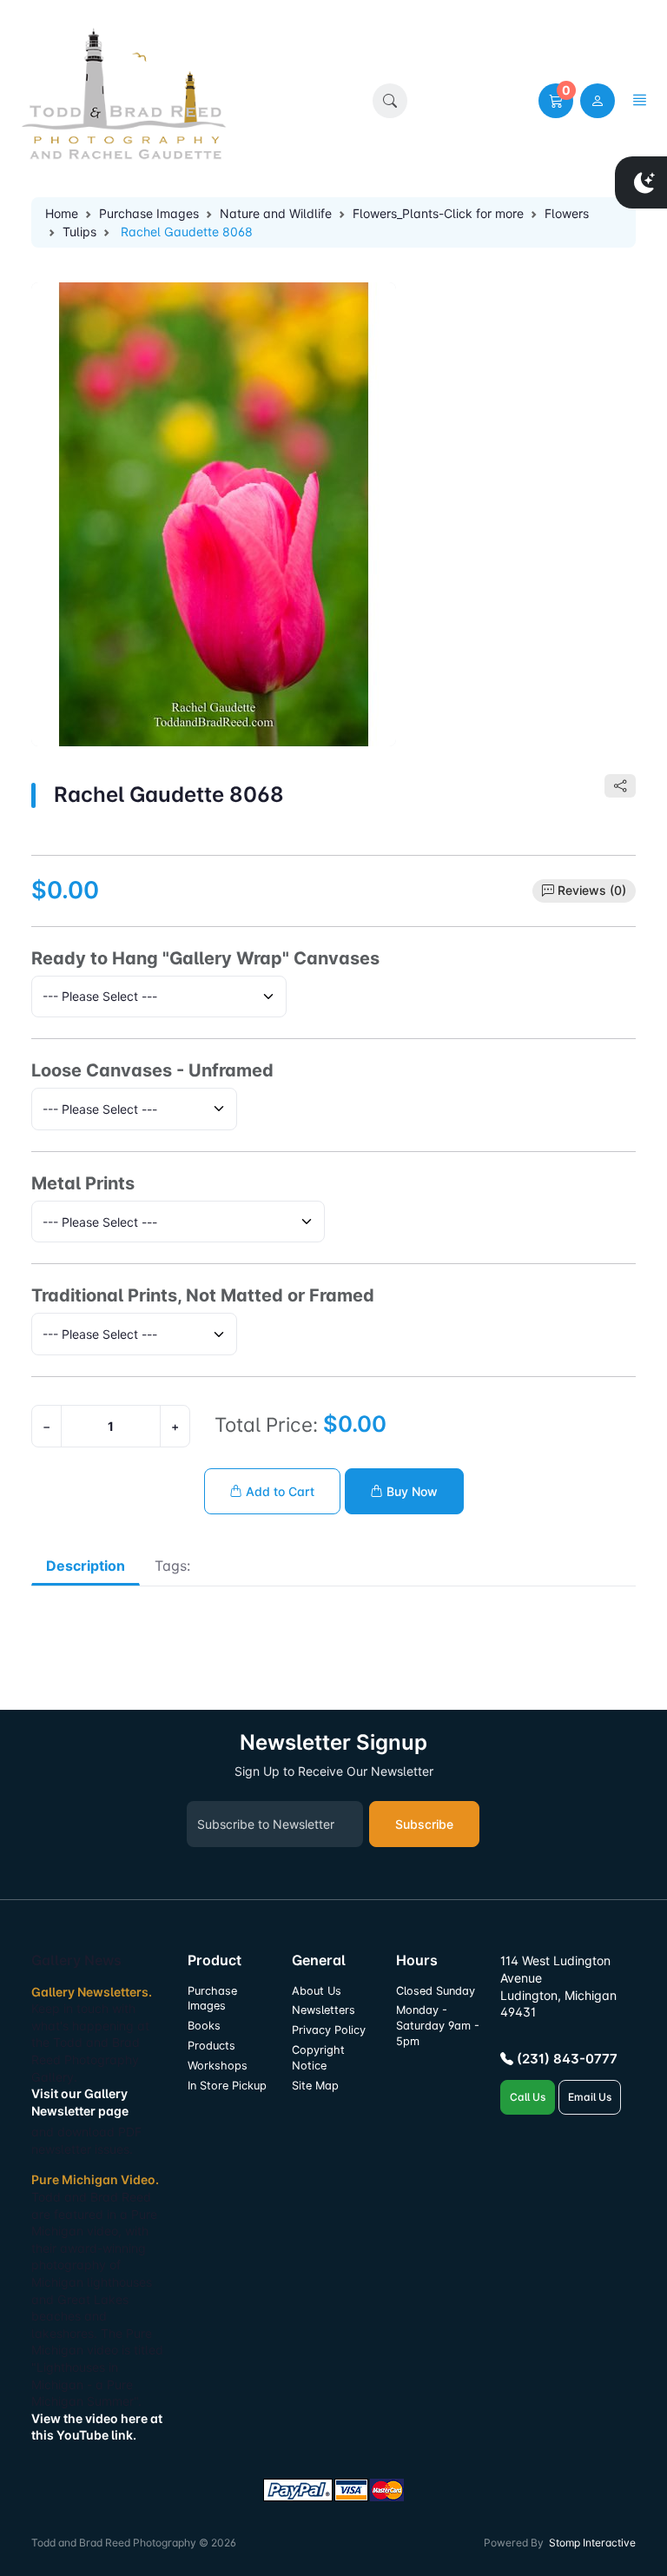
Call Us (528, 2097)
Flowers (567, 213)
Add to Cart (278, 1491)
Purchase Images (149, 213)
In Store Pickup (227, 2086)
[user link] (598, 101)
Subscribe (424, 1824)
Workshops (218, 2066)
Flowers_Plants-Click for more (438, 213)
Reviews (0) (592, 890)
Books (204, 2026)
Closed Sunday (436, 1991)
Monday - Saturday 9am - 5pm (438, 2026)
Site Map (315, 2086)
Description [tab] (86, 1566)
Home (62, 213)
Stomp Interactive (592, 2543)
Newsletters (324, 2010)
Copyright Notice (318, 2058)
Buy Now (410, 1491)
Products (211, 2046)
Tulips (79, 232)
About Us (317, 1991)
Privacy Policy (329, 2030)
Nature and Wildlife (276, 213)
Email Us (590, 2097)
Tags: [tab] (172, 1566)
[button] (390, 101)
